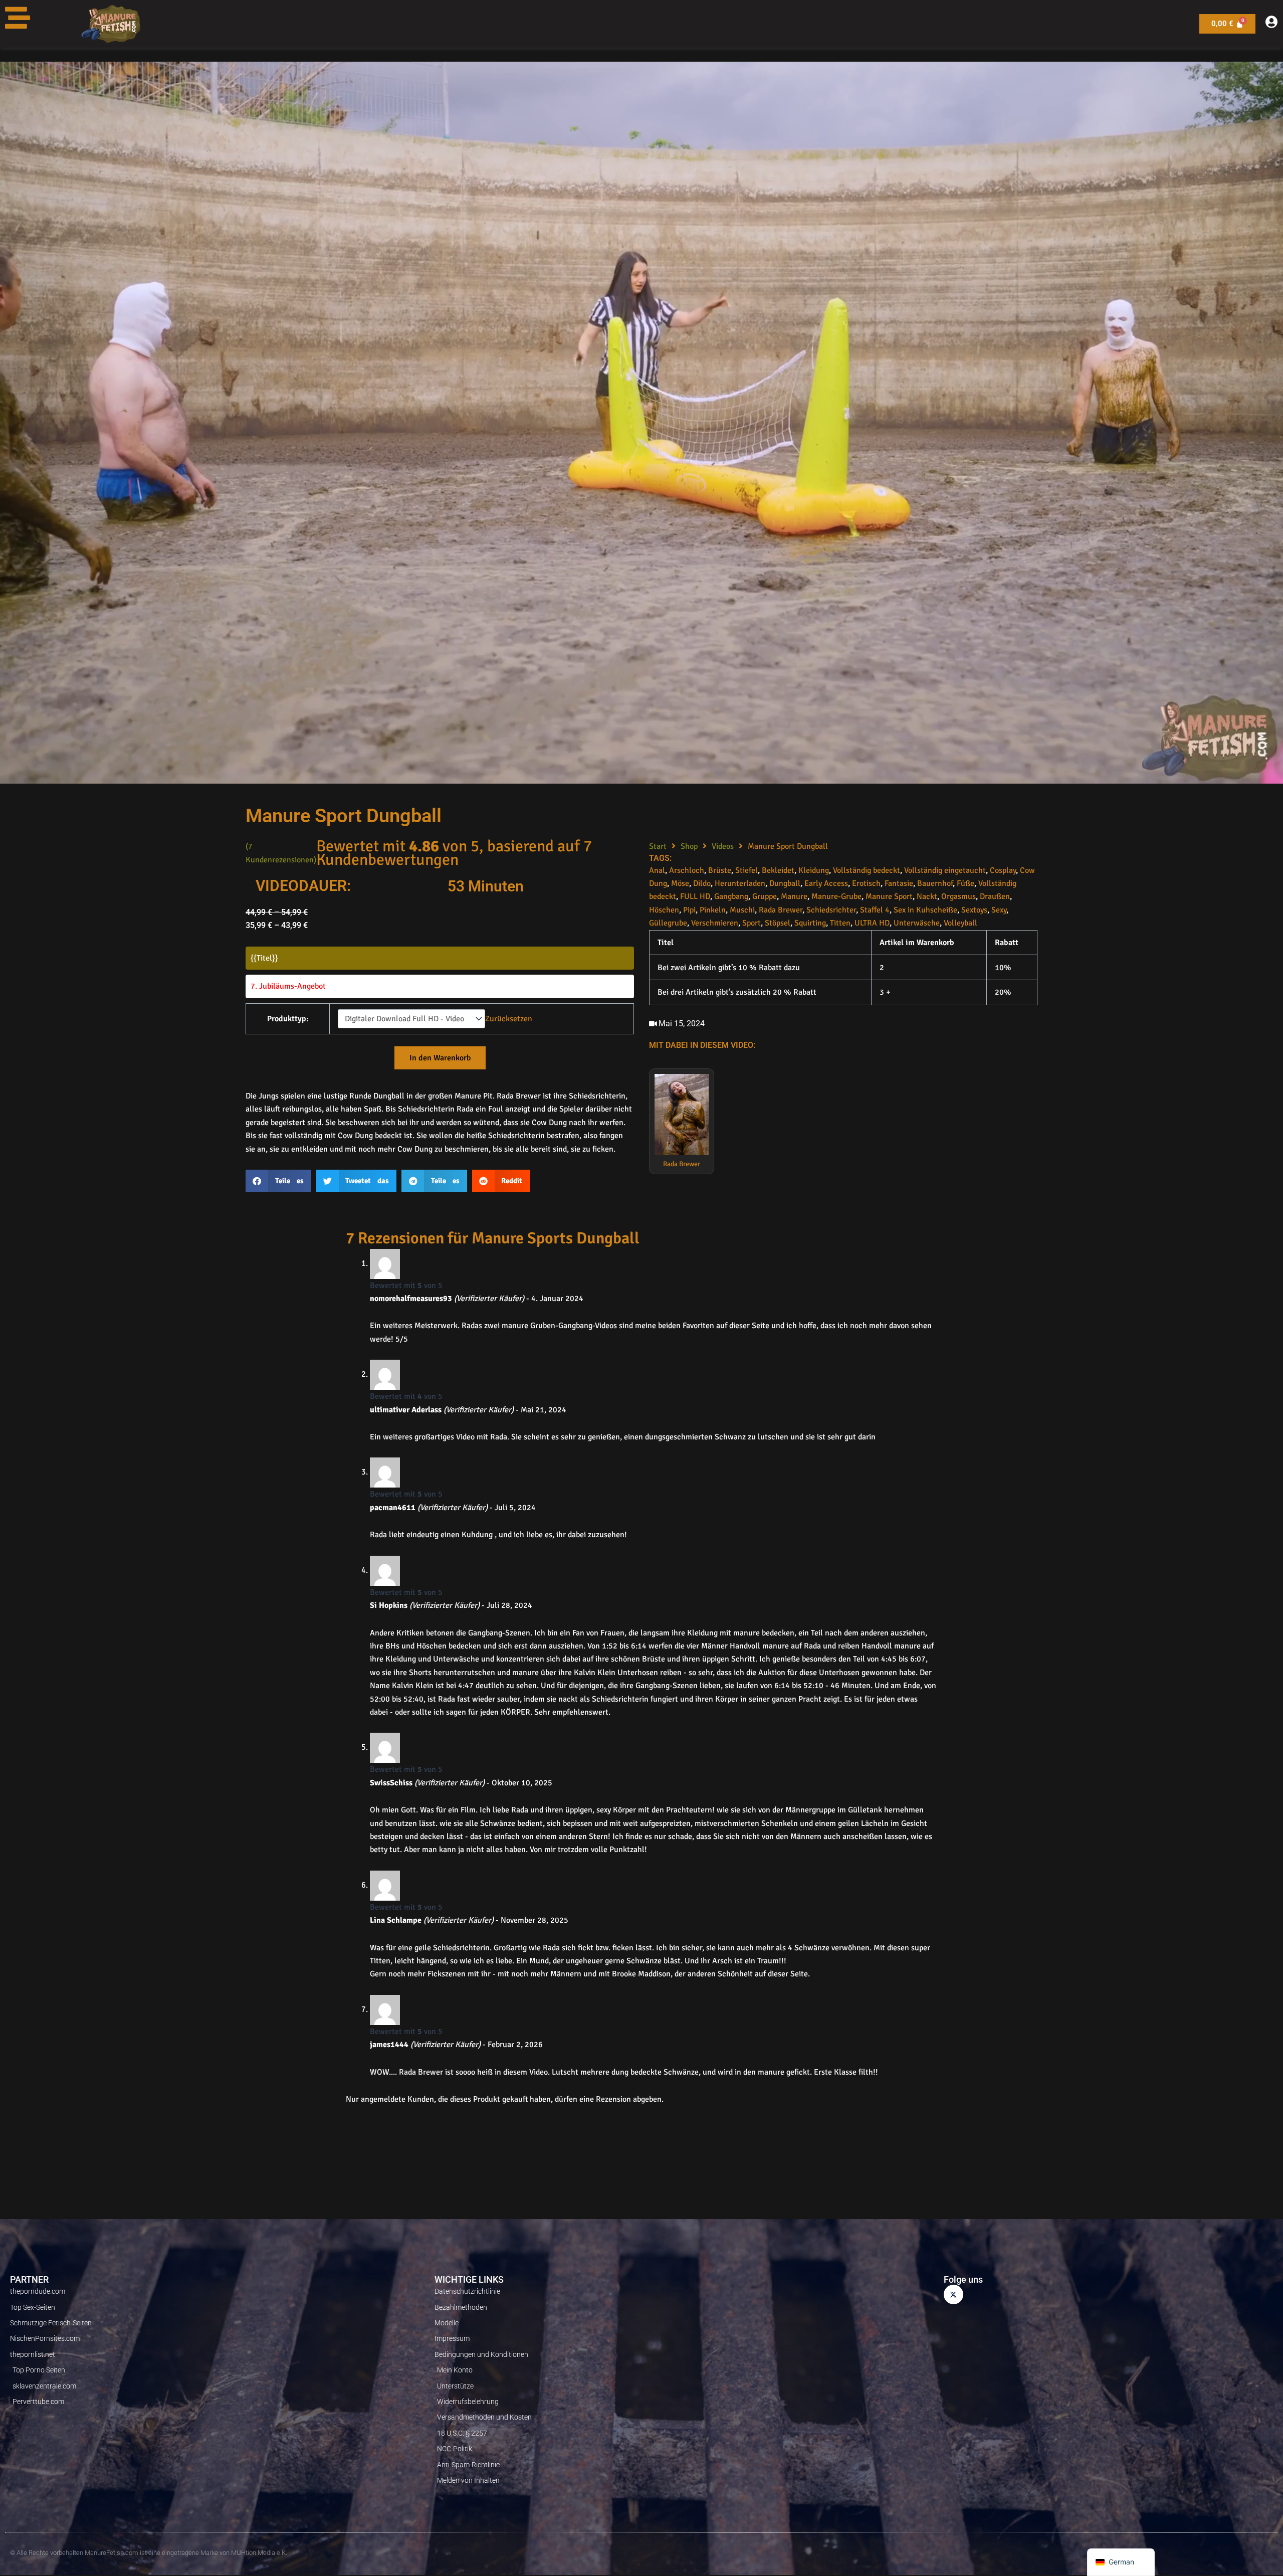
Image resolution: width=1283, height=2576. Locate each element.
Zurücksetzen (509, 1019)
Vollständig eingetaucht (945, 870)
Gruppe (765, 896)
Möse (680, 883)
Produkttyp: (288, 1019)
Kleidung (814, 870)
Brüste (720, 870)
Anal (657, 870)
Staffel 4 (875, 910)
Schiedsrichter (831, 910)
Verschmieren (715, 923)
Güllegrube (668, 923)
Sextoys (974, 910)
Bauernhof (935, 883)
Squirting (810, 923)
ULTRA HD (872, 923)
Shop (689, 846)
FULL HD (695, 896)
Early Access (826, 883)
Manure (794, 896)
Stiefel (746, 870)
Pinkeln (713, 910)
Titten (840, 923)
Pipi (689, 910)
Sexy (999, 910)
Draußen (995, 896)
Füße (966, 883)
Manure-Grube (836, 896)
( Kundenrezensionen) (281, 853)
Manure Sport (889, 896)
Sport (752, 923)
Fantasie (899, 883)
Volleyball (960, 923)
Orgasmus (958, 896)
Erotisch (866, 883)
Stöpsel (778, 923)
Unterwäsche (917, 923)
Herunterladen (740, 883)
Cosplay (1003, 870)
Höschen (664, 910)
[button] (278, 1181)
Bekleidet (778, 870)
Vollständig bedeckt (867, 870)
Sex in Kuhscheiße (925, 910)
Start (658, 846)
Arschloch (687, 870)
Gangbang (731, 896)
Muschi (742, 910)
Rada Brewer (781, 910)
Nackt (927, 896)
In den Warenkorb (440, 1058)
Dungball (785, 883)
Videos (723, 846)
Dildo (702, 883)
